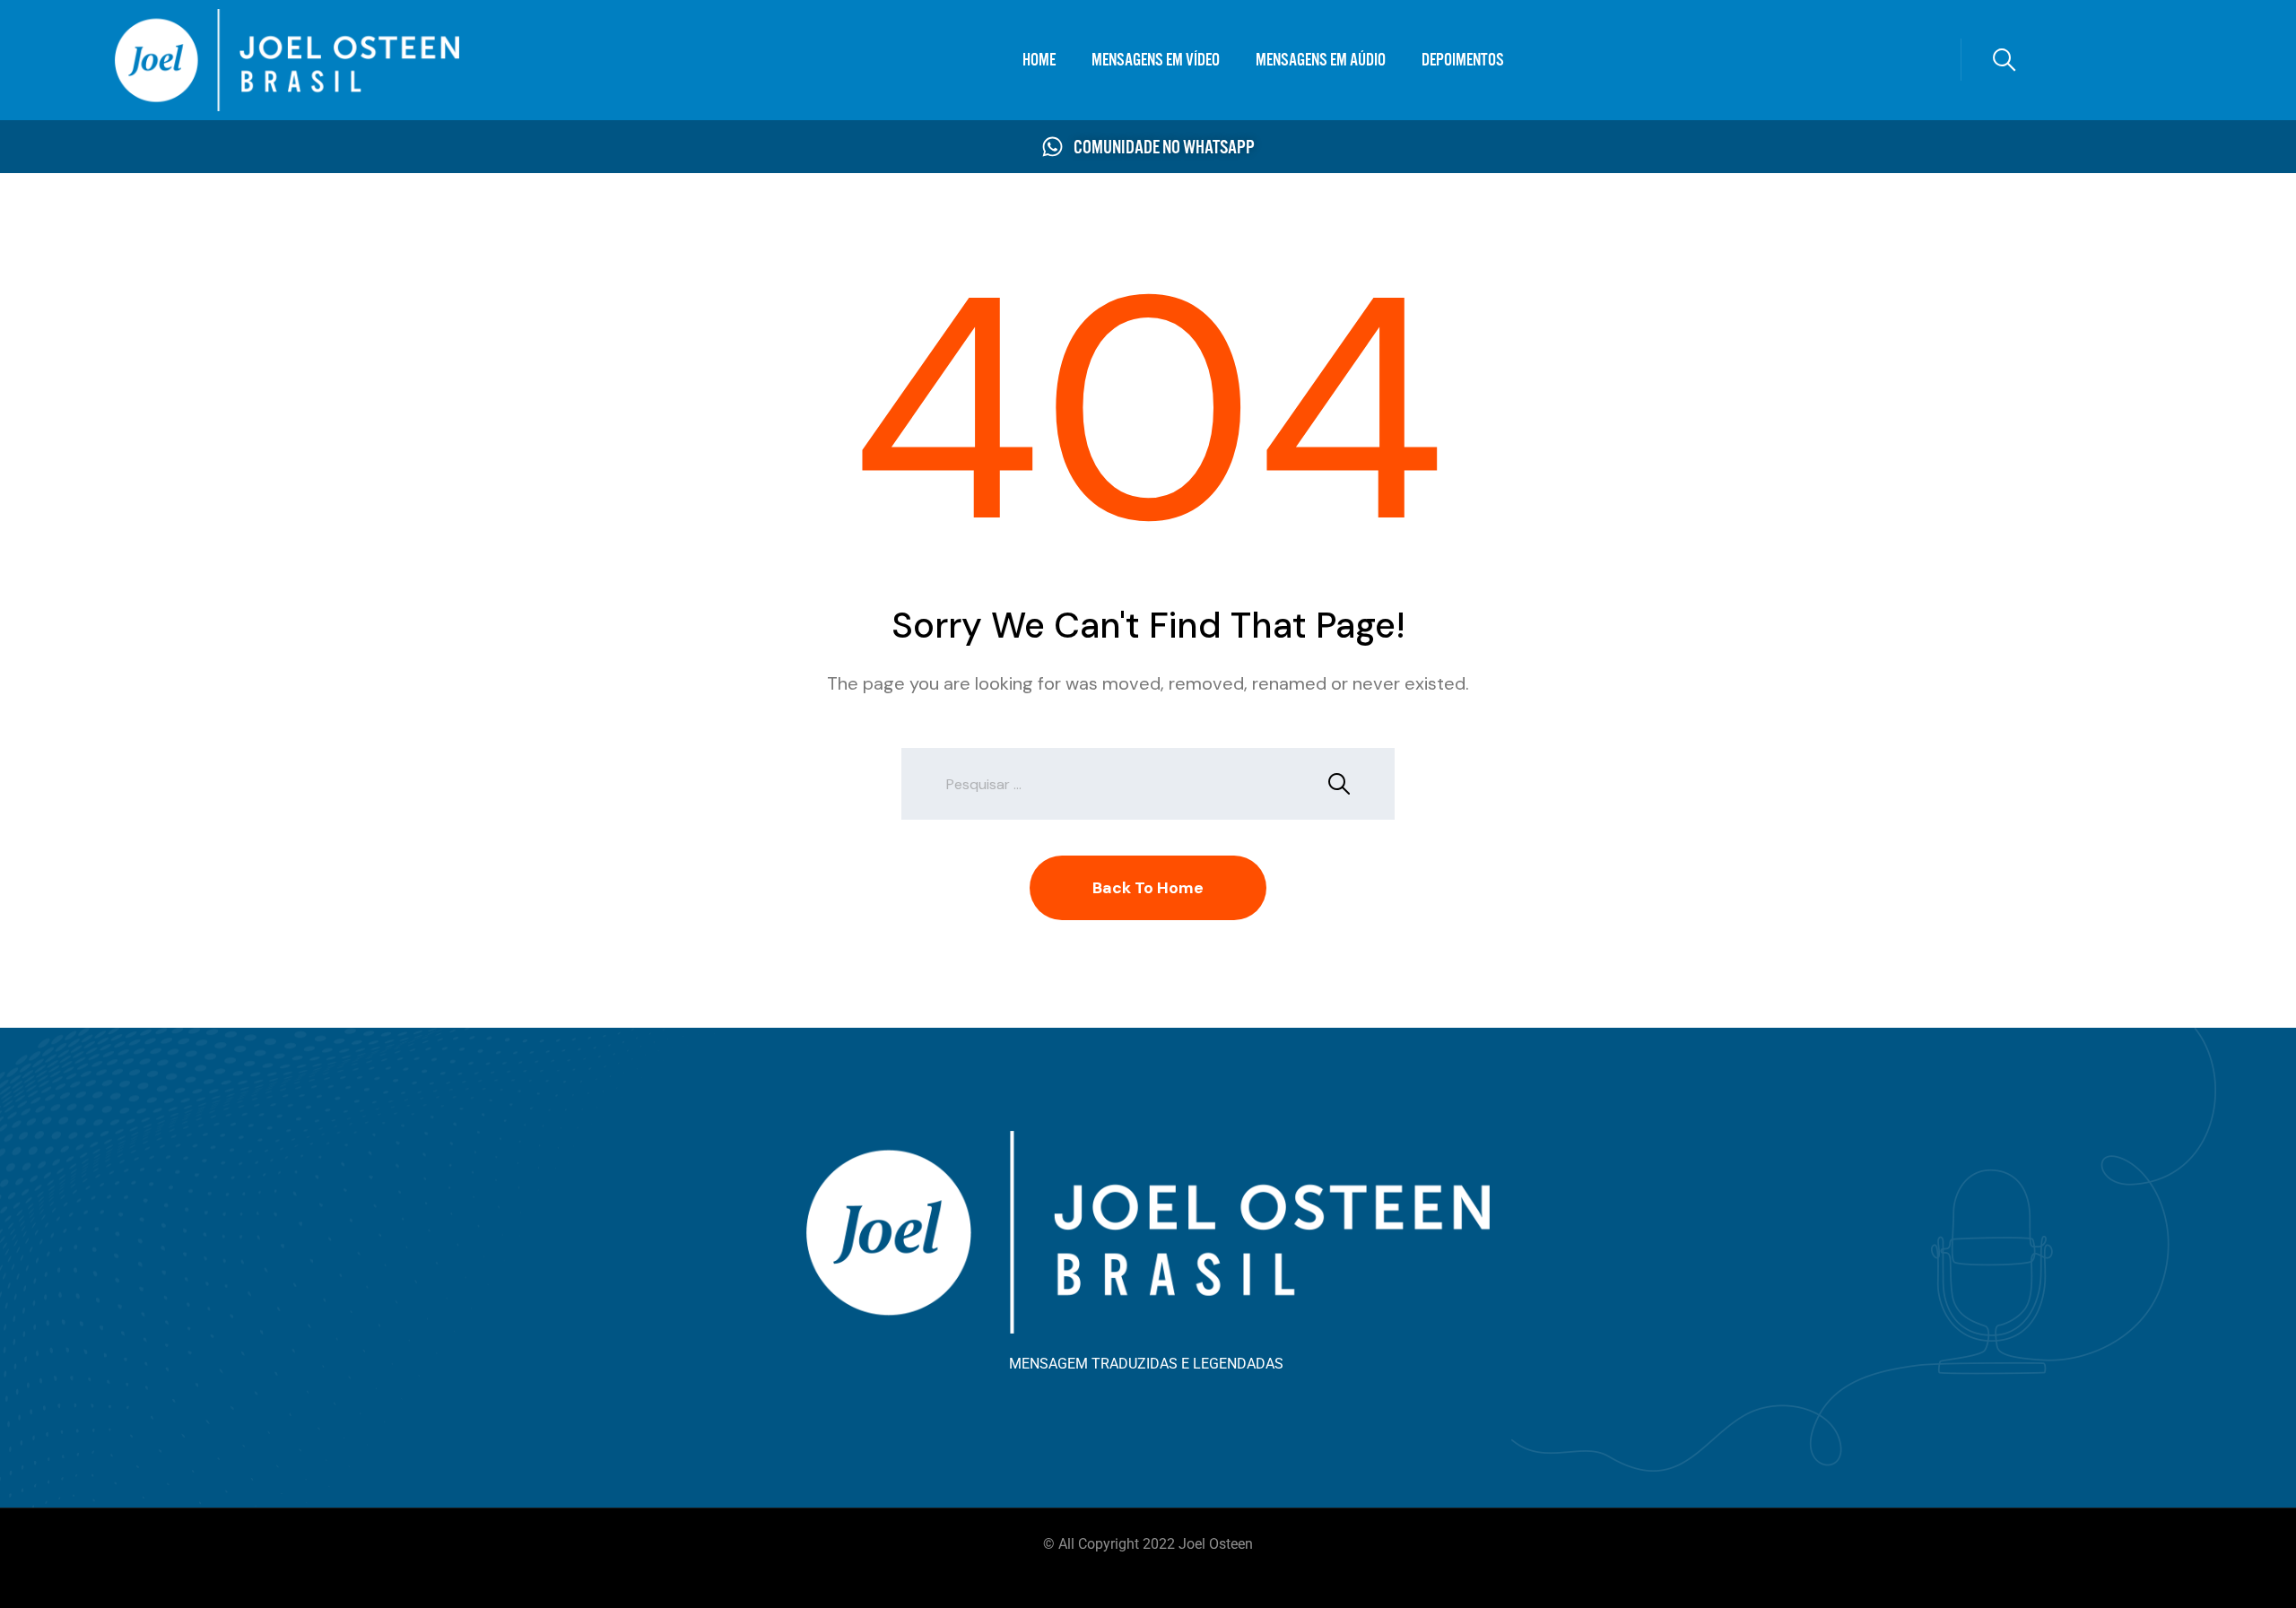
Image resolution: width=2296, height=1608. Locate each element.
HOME (1039, 60)
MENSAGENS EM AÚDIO (1321, 60)
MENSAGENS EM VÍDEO (1156, 60)
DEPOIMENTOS (1463, 60)
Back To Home (1148, 888)
